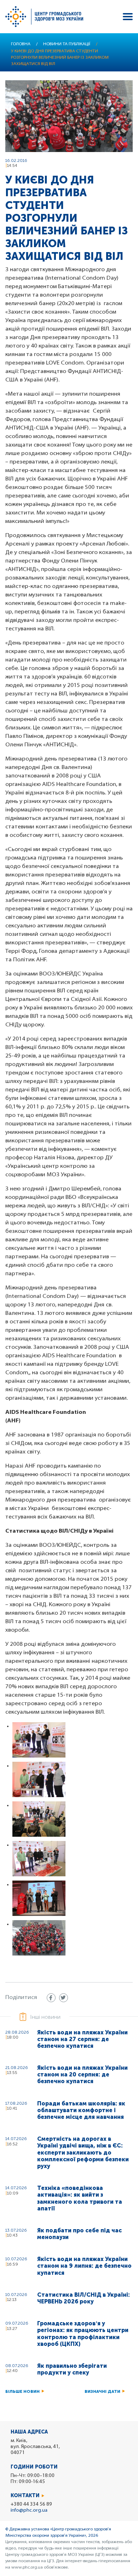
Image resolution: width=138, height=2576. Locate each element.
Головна (21, 44)
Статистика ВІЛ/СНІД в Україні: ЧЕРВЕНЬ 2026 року (84, 2298)
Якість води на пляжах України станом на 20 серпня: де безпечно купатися (82, 2074)
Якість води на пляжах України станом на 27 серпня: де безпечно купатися (82, 2039)
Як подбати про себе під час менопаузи (79, 2234)
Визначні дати (102, 2391)
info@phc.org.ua (29, 2510)
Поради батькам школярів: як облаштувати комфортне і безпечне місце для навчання (81, 2110)
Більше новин (22, 2391)
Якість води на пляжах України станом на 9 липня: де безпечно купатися (84, 2266)
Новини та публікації (67, 44)
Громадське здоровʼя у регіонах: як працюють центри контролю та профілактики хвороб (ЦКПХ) (83, 2334)
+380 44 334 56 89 (31, 2504)
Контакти (25, 2496)
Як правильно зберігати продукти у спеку (72, 2369)
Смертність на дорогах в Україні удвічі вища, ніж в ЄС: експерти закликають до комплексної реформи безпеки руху (83, 2152)
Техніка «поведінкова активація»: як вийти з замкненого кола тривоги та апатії (80, 2198)
